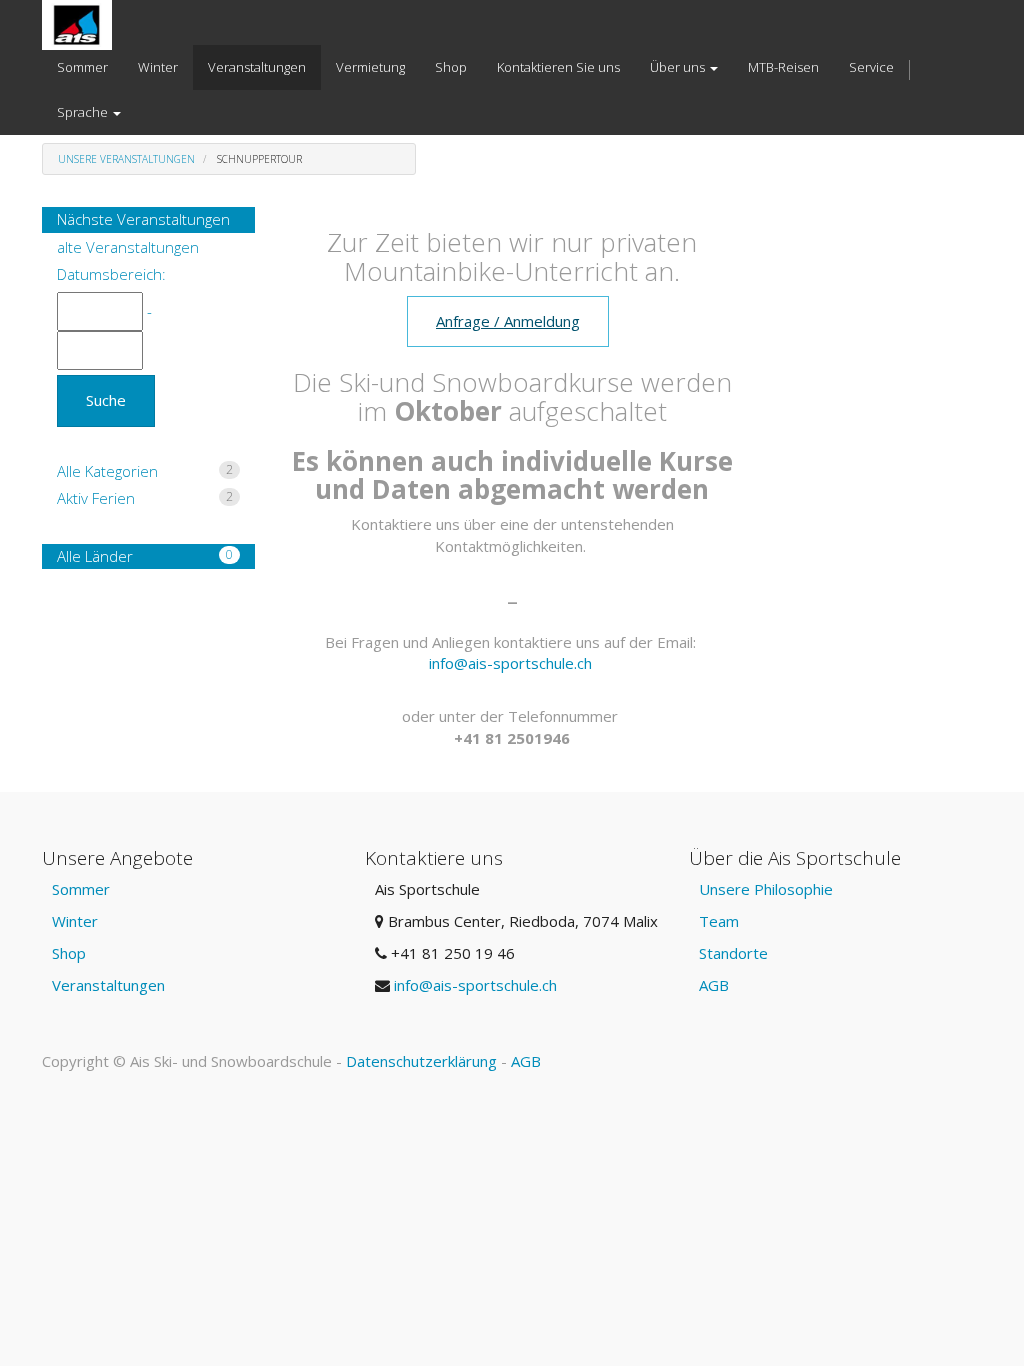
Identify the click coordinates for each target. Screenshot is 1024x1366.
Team (719, 921)
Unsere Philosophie (766, 889)
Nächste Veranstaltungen (143, 219)
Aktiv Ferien (145, 498)
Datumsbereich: (111, 274)
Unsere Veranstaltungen (126, 159)
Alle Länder (145, 556)
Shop (69, 953)
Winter (75, 921)
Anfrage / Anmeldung (508, 321)
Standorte (733, 953)
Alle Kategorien (145, 471)
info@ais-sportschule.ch (510, 663)
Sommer (81, 889)
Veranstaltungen (108, 985)
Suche (106, 400)
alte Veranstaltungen (128, 247)
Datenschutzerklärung (421, 1061)
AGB (714, 985)
